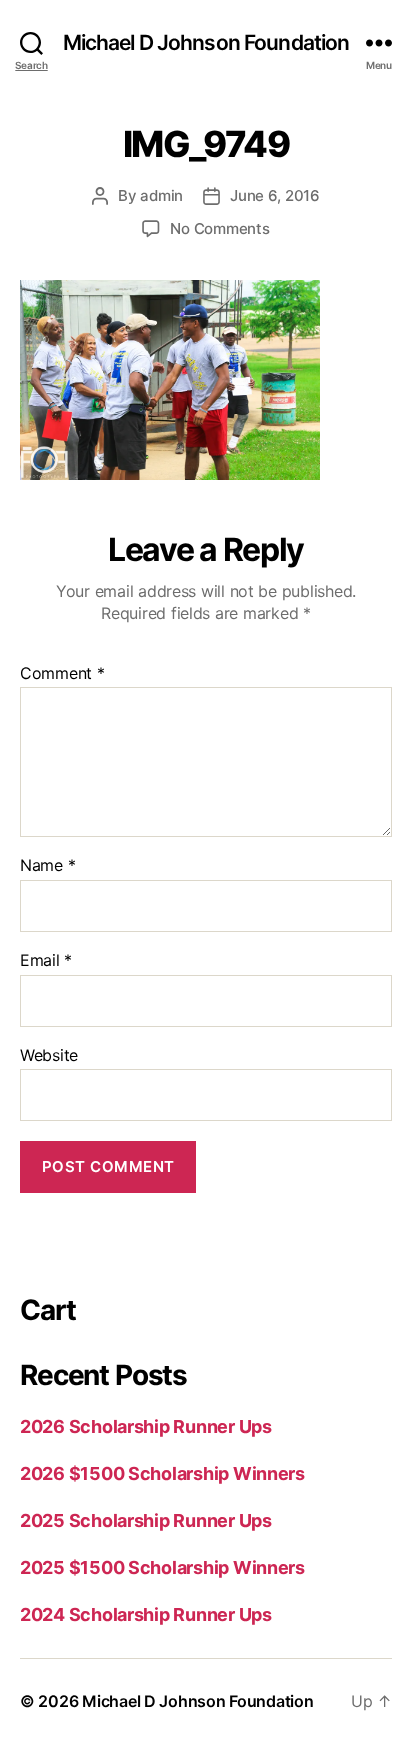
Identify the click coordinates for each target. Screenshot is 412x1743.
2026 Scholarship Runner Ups (146, 1426)
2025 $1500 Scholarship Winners (162, 1567)
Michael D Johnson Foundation (206, 42)
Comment (62, 674)
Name (47, 866)
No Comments (219, 228)
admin (161, 195)
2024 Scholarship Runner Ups (146, 1614)
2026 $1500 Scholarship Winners (162, 1473)
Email (46, 961)
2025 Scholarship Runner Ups (146, 1520)
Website (49, 1056)
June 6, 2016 (275, 195)
